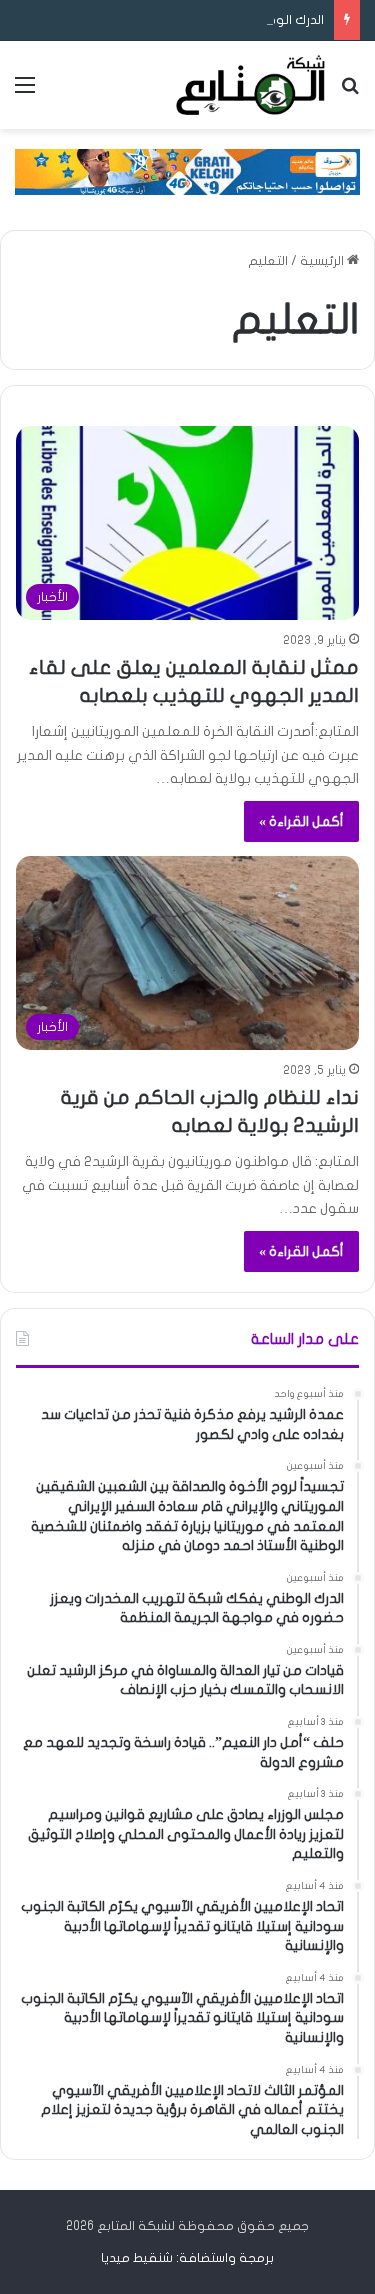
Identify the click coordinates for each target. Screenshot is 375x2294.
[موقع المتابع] (250, 85)
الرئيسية (323, 261)
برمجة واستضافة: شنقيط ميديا (187, 2258)
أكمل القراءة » (301, 821)
